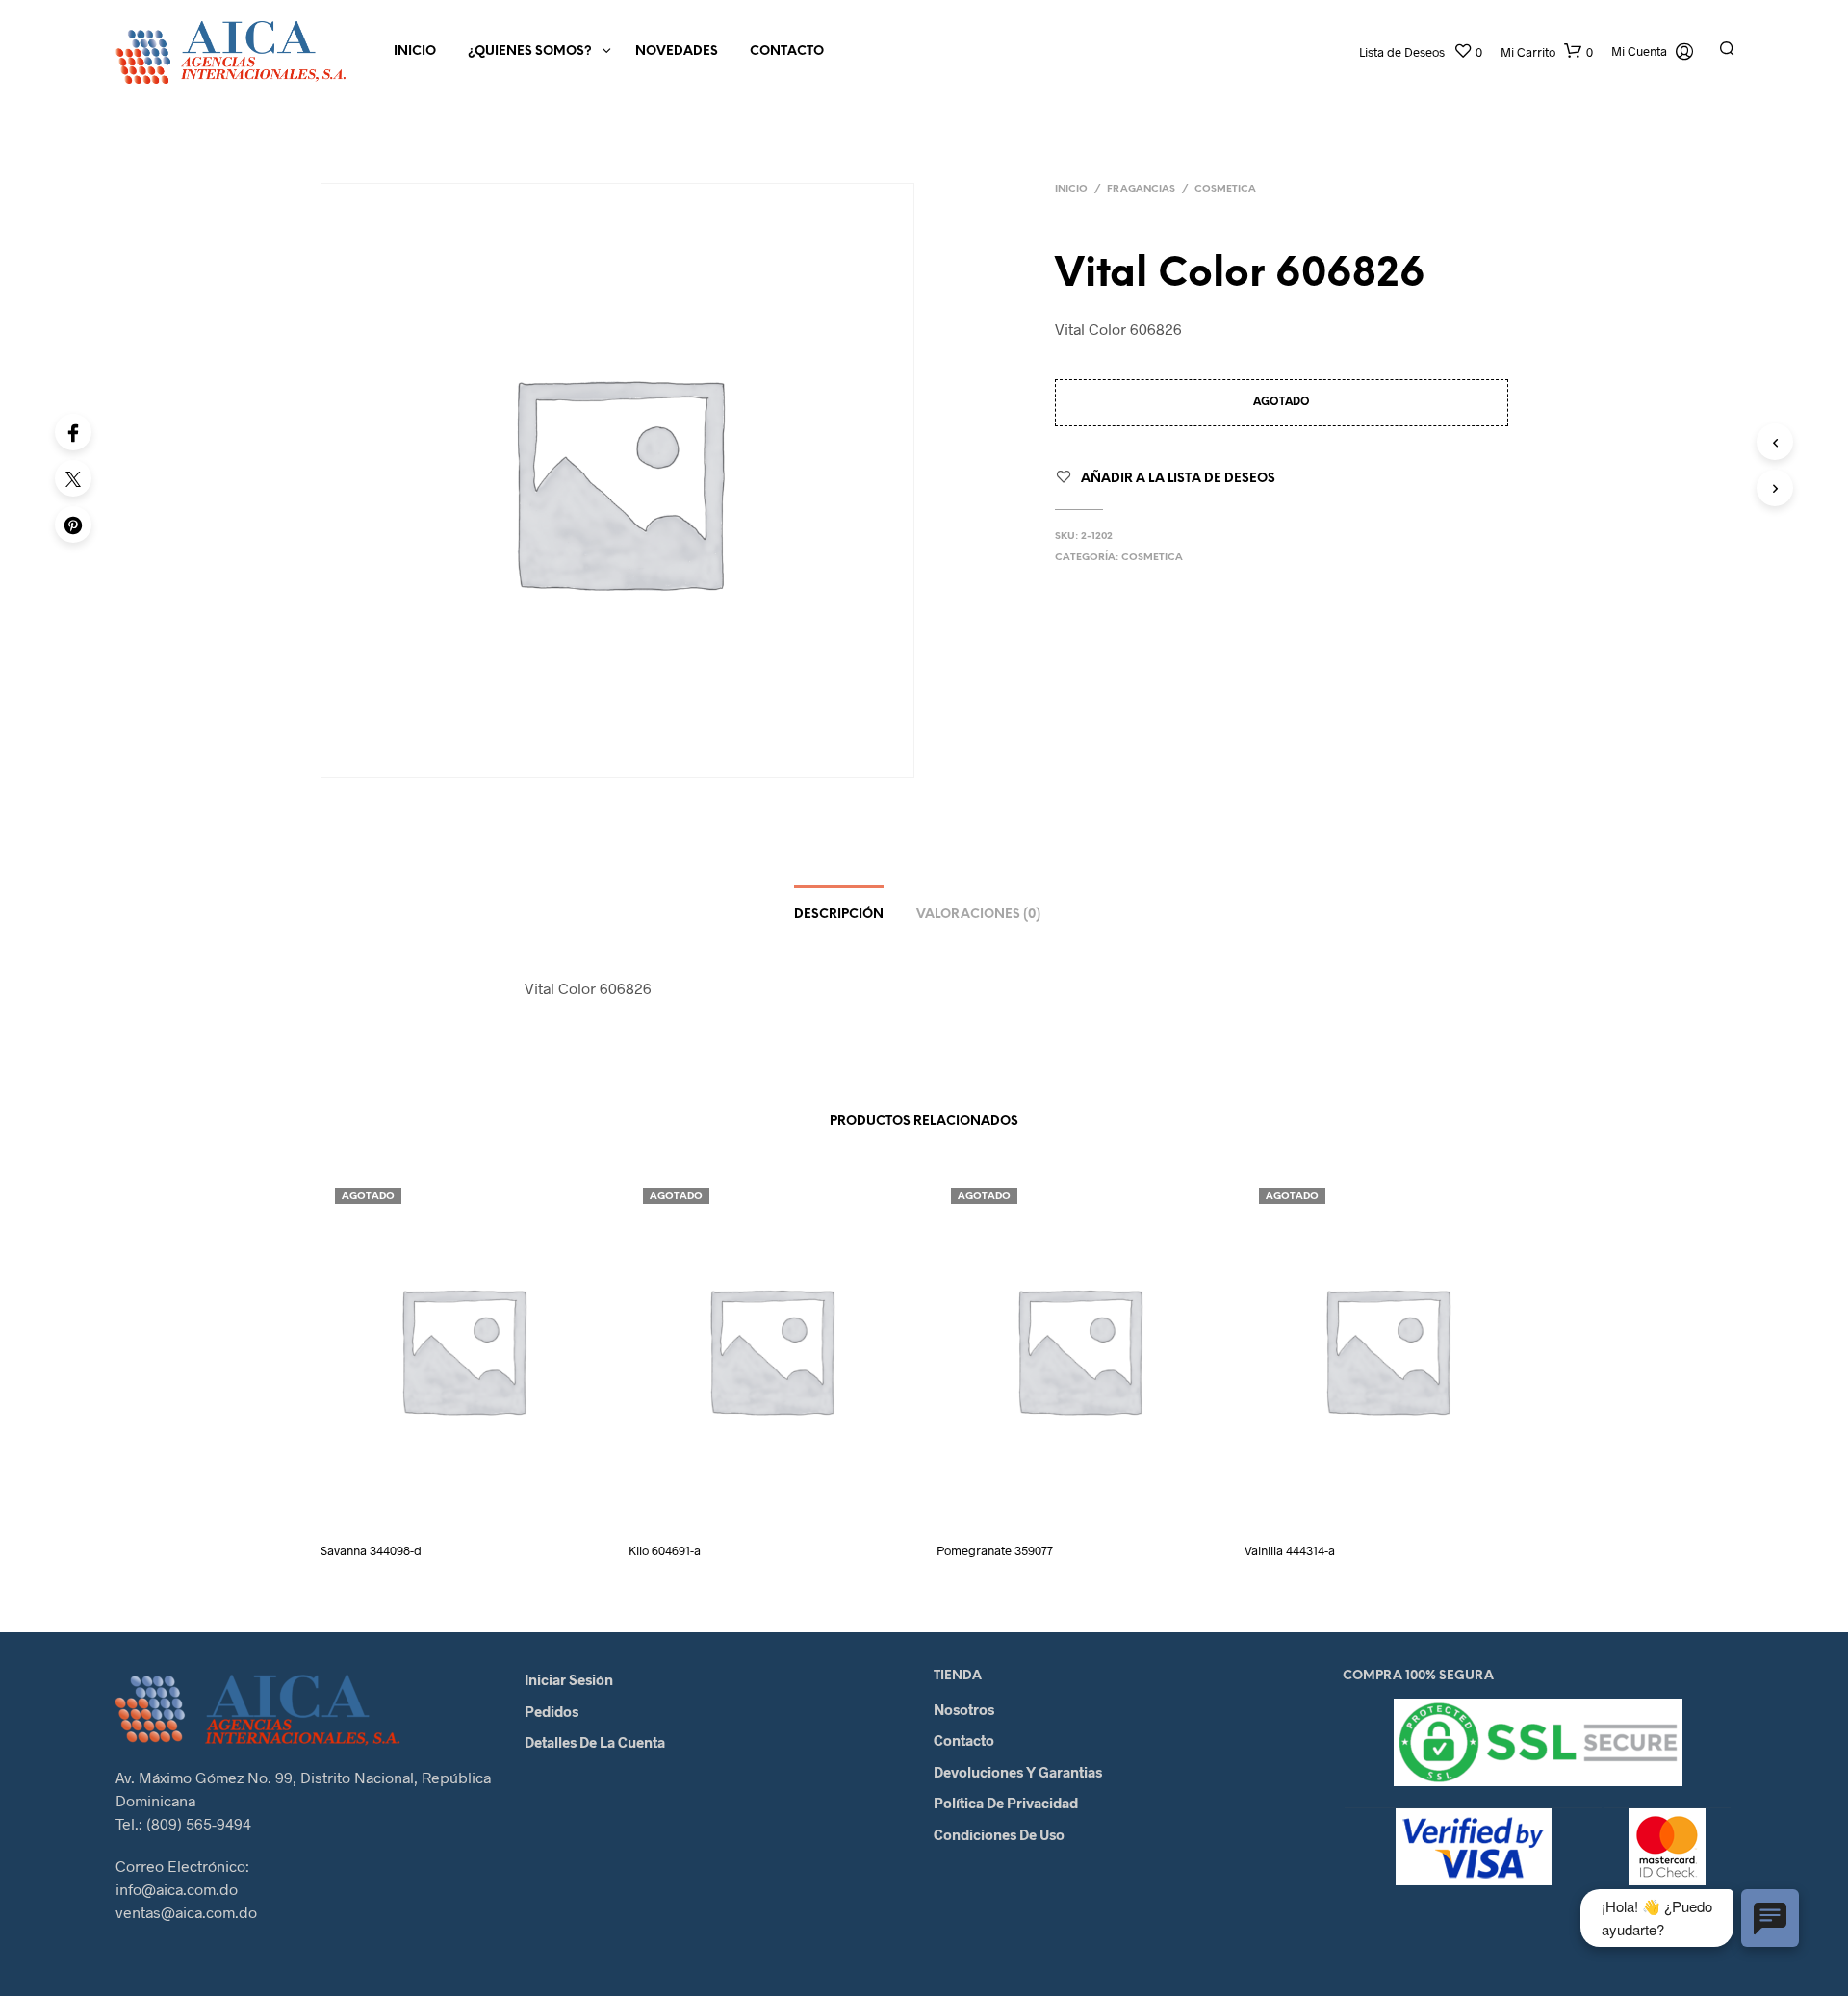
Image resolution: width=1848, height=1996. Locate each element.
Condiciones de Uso (999, 1834)
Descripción (839, 915)
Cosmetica (1225, 189)
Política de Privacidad (1006, 1803)
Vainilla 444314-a (1290, 1550)
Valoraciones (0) (978, 915)
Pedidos (552, 1711)
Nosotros (964, 1709)
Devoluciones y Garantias (1018, 1772)
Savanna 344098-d (371, 1550)
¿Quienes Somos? (530, 51)
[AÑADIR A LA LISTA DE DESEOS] (480, 1499)
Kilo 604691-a (665, 1550)
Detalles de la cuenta (595, 1742)
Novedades (677, 51)
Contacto (787, 51)
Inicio (415, 51)
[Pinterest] (73, 525)
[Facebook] (73, 432)
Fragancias (1141, 189)
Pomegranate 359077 (995, 1550)
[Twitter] (73, 478)
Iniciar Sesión (569, 1679)
